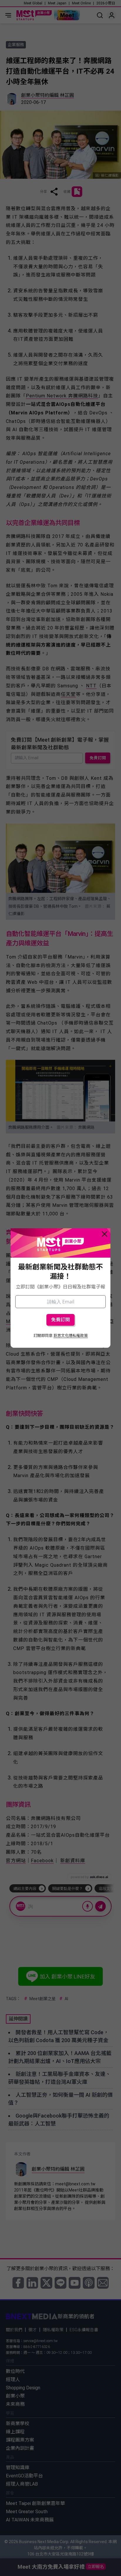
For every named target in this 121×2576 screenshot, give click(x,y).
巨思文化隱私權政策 (71, 1336)
